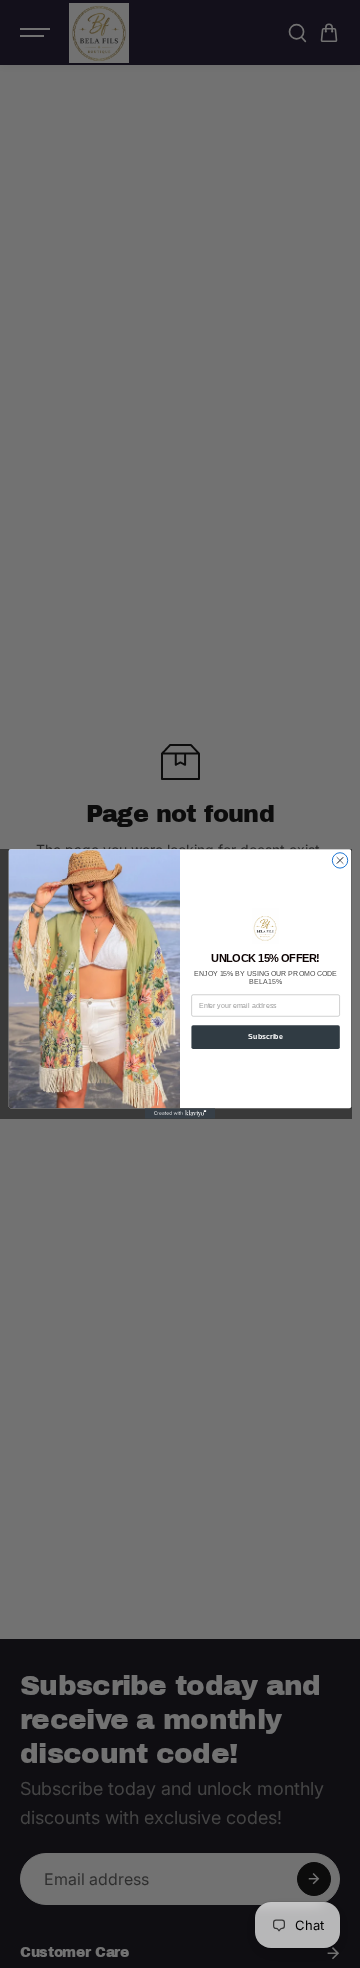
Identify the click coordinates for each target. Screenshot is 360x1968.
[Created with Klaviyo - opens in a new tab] (180, 1113)
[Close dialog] (339, 860)
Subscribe (265, 1036)
